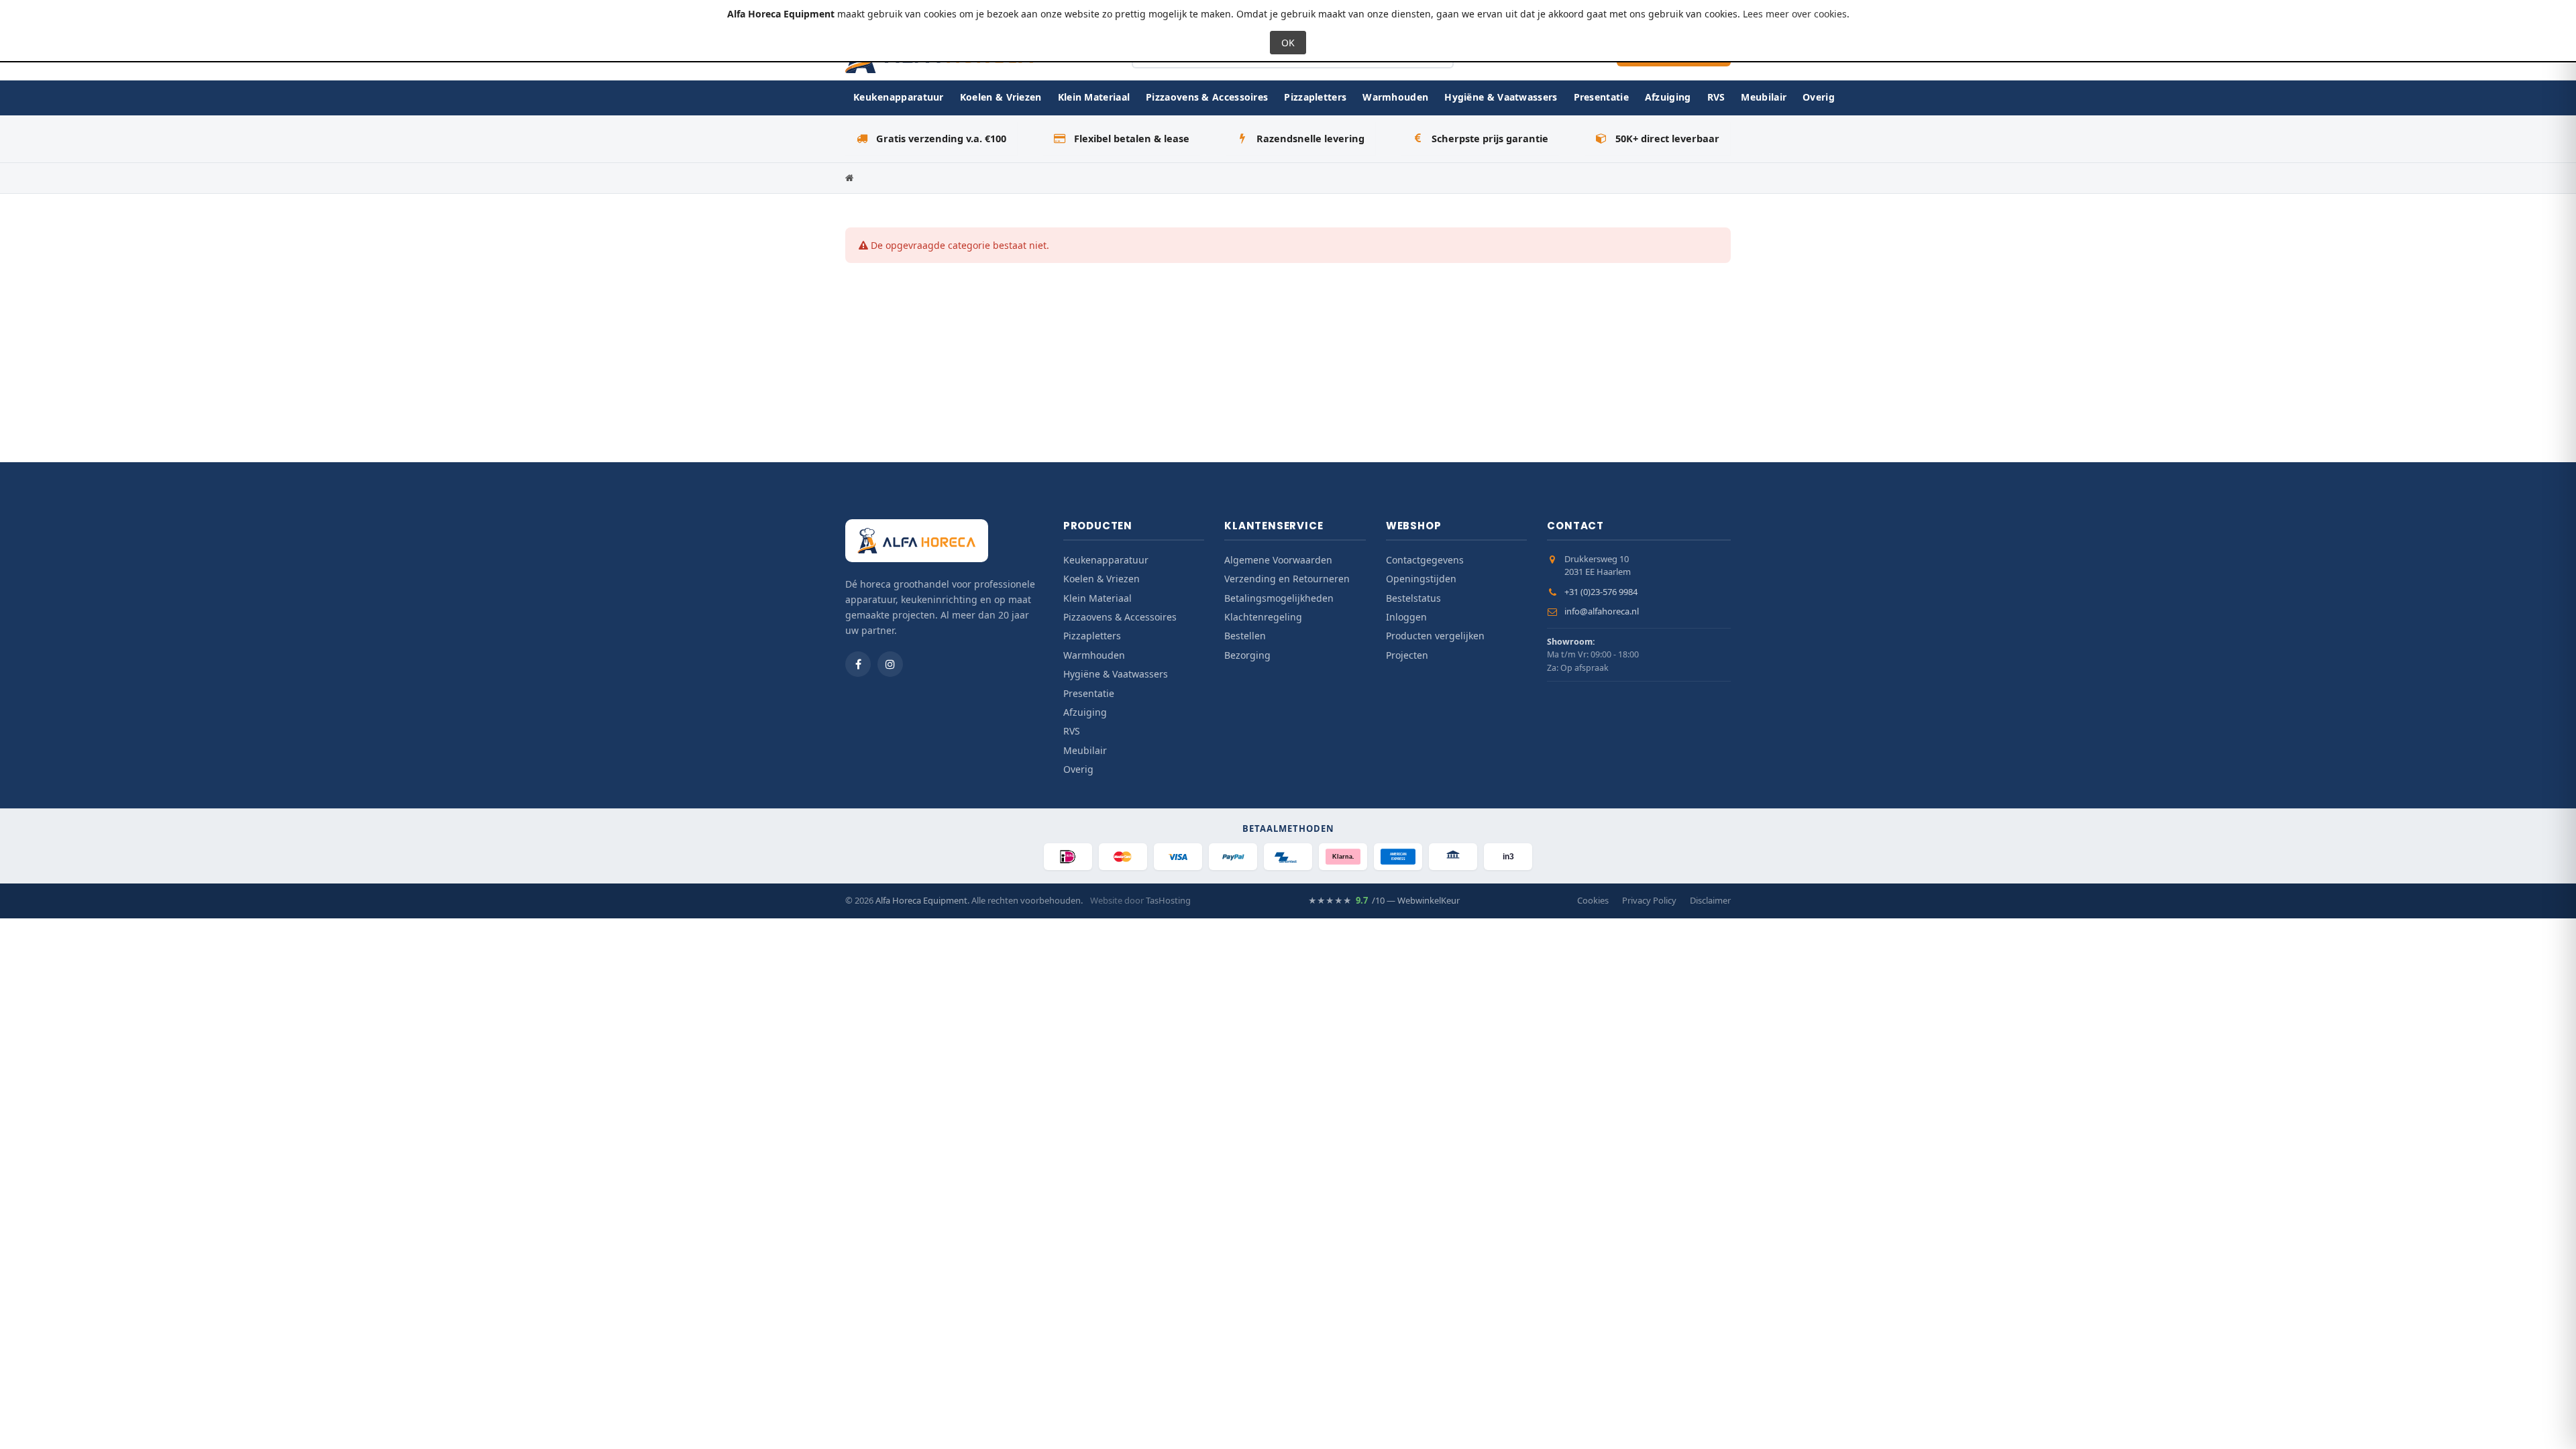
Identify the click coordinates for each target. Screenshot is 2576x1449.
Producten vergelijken (1435, 636)
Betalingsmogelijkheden (1279, 598)
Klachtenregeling (1263, 617)
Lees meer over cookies (1795, 14)
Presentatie (1601, 97)
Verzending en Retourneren (1287, 579)
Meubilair (1764, 97)
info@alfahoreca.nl (1602, 611)
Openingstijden (1421, 579)
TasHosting (1168, 900)
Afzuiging (1668, 97)
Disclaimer (1710, 900)
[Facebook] (858, 664)
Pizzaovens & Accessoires (1207, 97)
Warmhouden (1395, 97)
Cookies (1593, 900)
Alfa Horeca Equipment (921, 900)
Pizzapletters (1315, 97)
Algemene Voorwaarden (1278, 560)
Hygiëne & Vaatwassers (1501, 97)
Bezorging (1247, 655)
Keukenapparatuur (899, 97)
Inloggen (1406, 617)
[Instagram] (890, 664)
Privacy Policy (1649, 900)
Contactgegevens (1425, 560)
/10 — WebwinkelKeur (1384, 900)
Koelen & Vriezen (1001, 97)
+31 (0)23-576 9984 (1601, 592)
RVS (1716, 97)
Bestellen (1245, 636)
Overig (1819, 97)
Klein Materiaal (1094, 97)
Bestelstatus (1413, 598)
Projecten (1407, 655)
